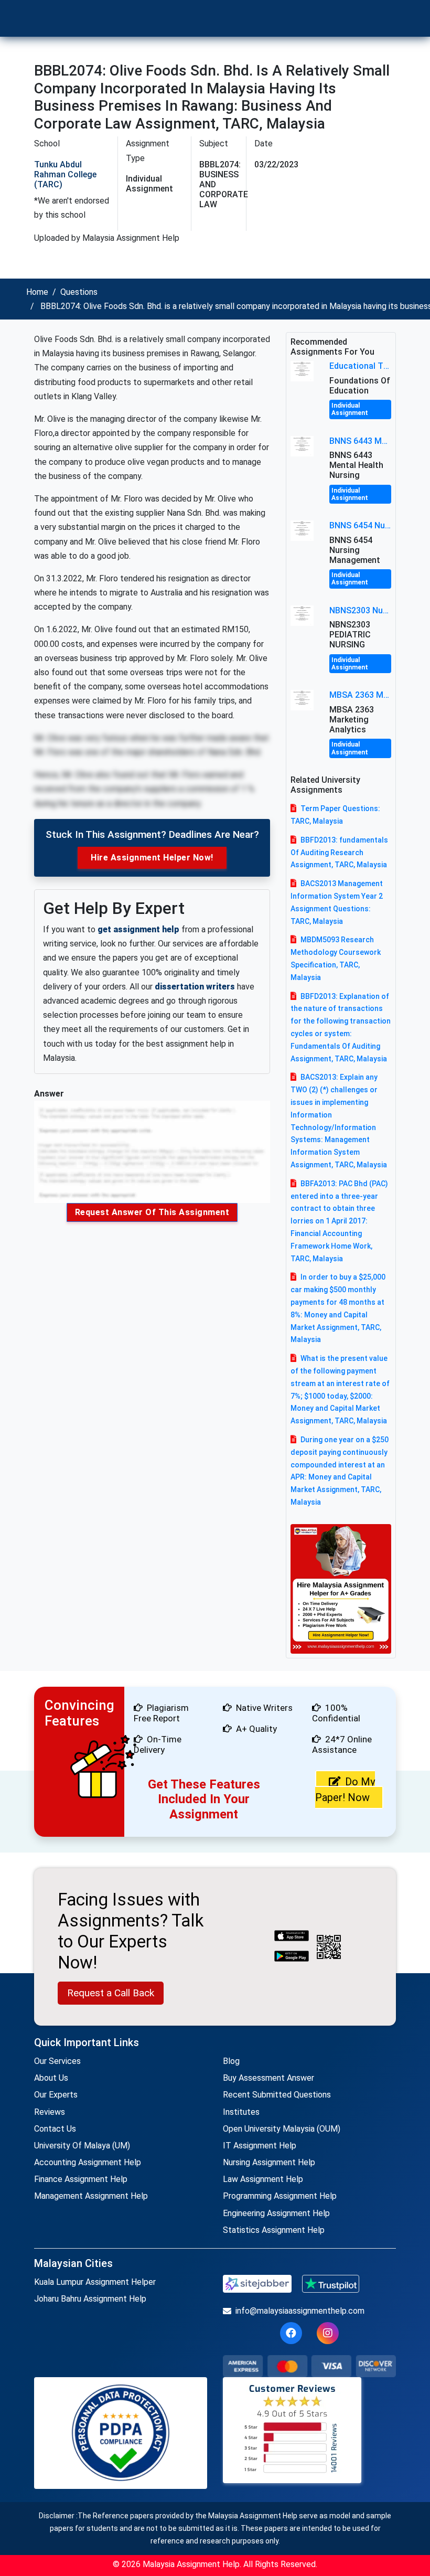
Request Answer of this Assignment (152, 1212)
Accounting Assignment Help (88, 2162)
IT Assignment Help (260, 2146)
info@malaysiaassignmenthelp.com (300, 2311)
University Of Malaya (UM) (82, 2146)
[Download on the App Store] (292, 1936)
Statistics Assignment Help (274, 2230)
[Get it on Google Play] (292, 1957)
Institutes (241, 2112)
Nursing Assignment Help (269, 2162)
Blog (231, 2061)
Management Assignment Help (91, 2196)
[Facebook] (291, 2333)
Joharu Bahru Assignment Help (90, 2299)
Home (37, 292)
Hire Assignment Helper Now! (152, 858)
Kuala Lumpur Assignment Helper (95, 2282)
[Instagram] (328, 2333)
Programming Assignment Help (280, 2196)
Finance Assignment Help (81, 2179)
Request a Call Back (111, 1993)
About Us (51, 2078)
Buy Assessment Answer (268, 2078)
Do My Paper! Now (345, 1790)
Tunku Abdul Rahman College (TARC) (65, 174)
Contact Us (55, 2129)
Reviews (50, 2112)
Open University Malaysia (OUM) (282, 2129)
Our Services (57, 2061)
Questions (79, 292)
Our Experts (56, 2095)
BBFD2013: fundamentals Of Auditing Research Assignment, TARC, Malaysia (339, 853)
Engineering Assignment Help (276, 2213)
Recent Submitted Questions (277, 2095)
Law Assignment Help (263, 2179)
